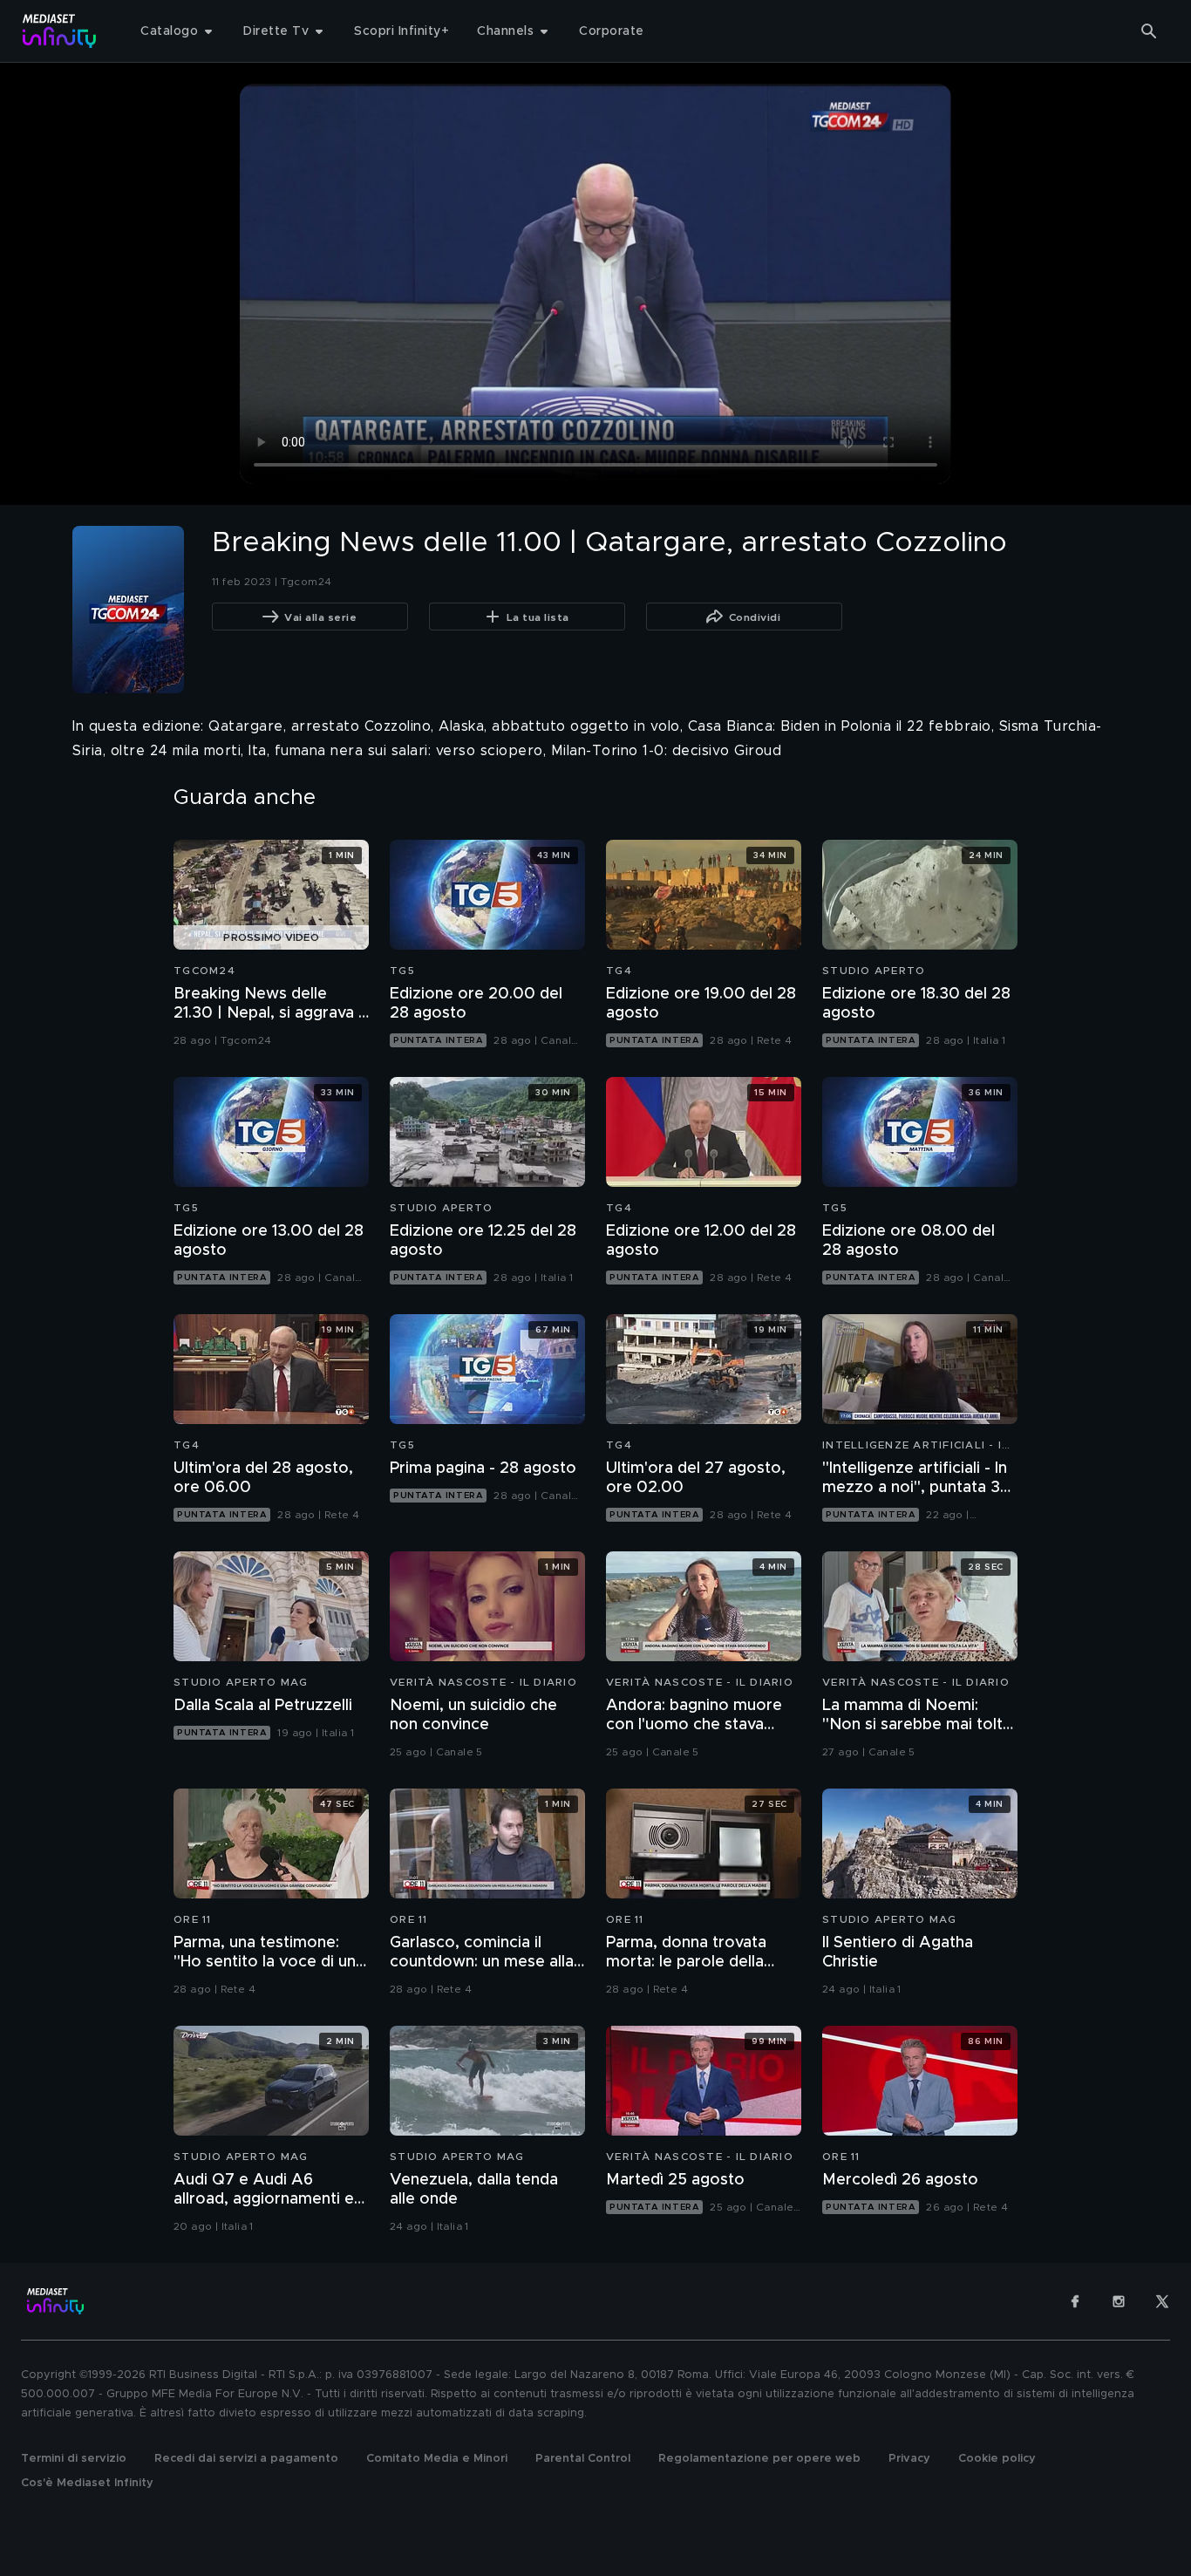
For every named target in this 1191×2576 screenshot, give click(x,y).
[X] (1162, 2301)
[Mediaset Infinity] (60, 31)
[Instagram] (1119, 2301)
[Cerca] (1149, 31)
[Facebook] (1075, 2301)
